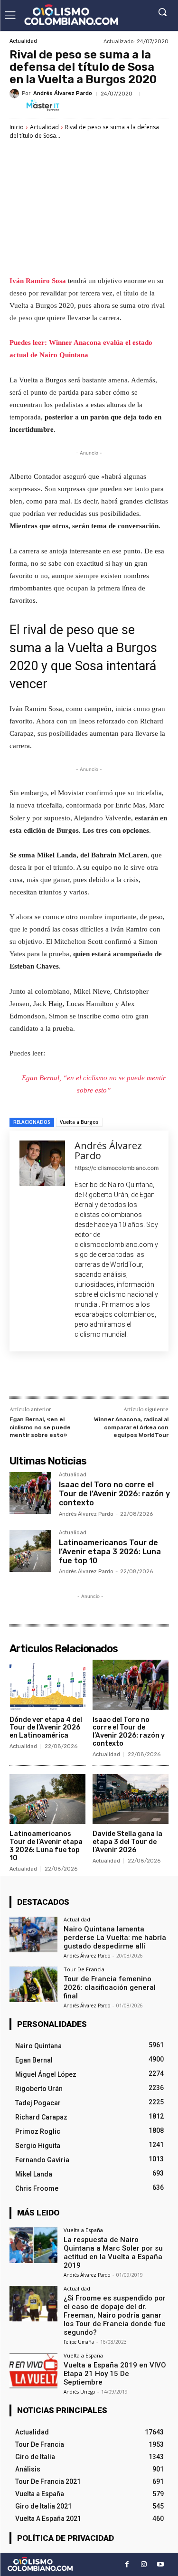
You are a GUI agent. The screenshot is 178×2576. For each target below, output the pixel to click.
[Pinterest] (93, 1376)
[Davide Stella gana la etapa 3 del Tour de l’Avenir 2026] (131, 1799)
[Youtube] (160, 2564)
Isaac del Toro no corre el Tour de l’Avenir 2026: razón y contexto (114, 1494)
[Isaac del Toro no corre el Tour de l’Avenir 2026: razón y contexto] (30, 1493)
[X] (71, 1376)
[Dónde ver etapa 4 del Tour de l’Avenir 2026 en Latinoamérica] (47, 1685)
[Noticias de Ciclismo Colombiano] (71, 15)
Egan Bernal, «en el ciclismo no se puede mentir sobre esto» (40, 1427)
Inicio (17, 127)
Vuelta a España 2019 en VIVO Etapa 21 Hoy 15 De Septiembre (115, 2374)
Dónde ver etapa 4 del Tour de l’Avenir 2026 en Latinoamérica (46, 1728)
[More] (137, 1376)
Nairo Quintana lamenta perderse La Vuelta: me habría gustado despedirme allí (115, 1938)
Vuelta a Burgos (79, 1122)
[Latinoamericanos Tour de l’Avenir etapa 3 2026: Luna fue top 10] (30, 1551)
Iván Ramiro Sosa (39, 281)
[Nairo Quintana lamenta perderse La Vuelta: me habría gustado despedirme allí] (33, 1934)
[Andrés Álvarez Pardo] (16, 94)
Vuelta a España (83, 2230)
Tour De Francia (84, 1969)
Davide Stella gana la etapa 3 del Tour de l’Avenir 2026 (127, 1842)
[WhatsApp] (114, 1376)
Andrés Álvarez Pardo (63, 93)
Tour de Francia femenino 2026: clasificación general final (110, 1987)
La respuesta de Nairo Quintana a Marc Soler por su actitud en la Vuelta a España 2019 (113, 2253)
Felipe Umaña (79, 2342)
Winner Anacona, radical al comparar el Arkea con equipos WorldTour (131, 1427)
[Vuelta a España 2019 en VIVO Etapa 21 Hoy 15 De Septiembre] (33, 2371)
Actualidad (23, 41)
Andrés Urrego (79, 2392)
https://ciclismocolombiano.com (117, 1168)
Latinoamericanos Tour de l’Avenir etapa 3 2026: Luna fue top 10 (110, 1552)
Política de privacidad (66, 2538)
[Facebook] (49, 1376)
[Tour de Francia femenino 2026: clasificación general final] (33, 1984)
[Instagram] (144, 2564)
